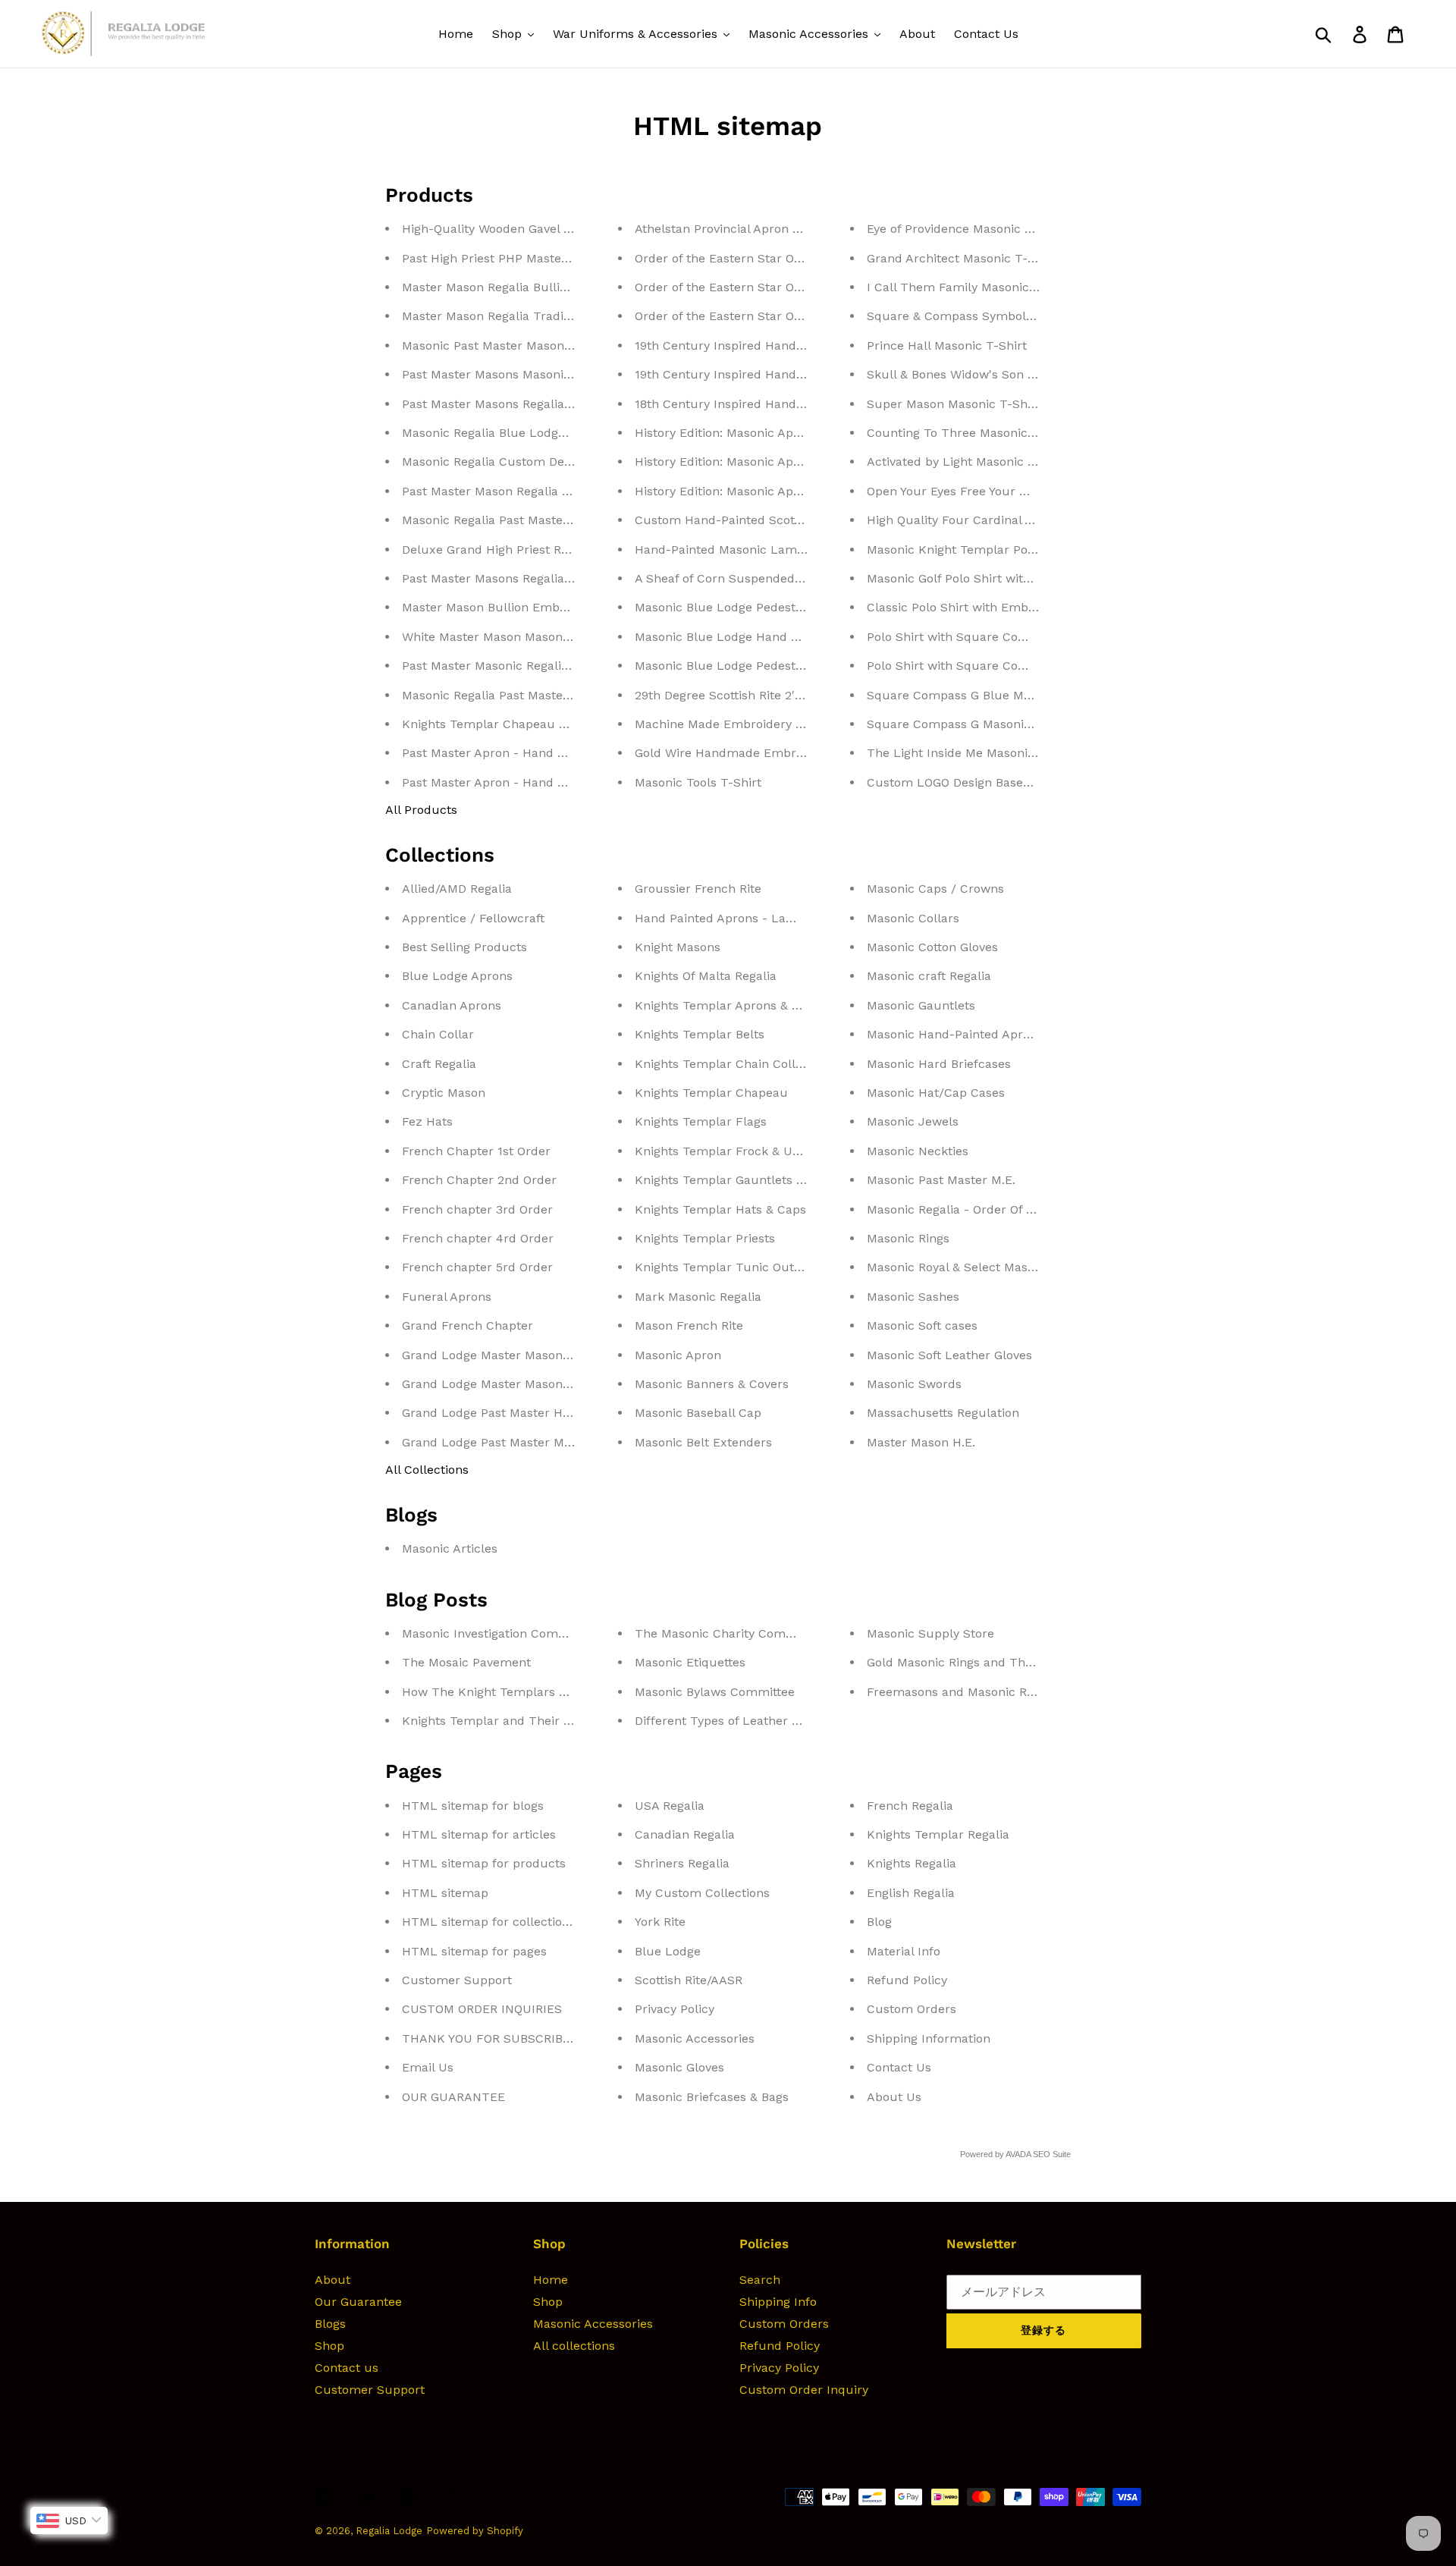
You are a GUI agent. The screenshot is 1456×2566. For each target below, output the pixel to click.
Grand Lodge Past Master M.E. (490, 1442)
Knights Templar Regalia (938, 1834)
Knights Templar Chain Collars (724, 1064)
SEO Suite (1052, 2154)
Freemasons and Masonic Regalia (964, 1692)
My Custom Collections (702, 1893)
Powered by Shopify (475, 2531)
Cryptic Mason (444, 1093)
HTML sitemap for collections (489, 1922)
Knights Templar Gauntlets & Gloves (740, 1180)
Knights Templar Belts (700, 1034)
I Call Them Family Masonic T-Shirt (970, 287)
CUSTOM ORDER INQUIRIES (482, 2009)
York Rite (660, 1922)
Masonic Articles (450, 1548)
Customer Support (457, 1980)
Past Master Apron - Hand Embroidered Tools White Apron (573, 782)
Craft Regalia (439, 1064)
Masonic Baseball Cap (698, 1413)
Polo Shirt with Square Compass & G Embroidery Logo (1025, 637)
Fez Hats (427, 1121)
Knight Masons (678, 947)
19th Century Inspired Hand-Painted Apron (759, 374)
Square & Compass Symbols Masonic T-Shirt (998, 316)
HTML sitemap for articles (479, 1834)
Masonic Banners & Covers (712, 1384)
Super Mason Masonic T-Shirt (954, 404)
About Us (894, 2097)
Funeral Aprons (447, 1297)
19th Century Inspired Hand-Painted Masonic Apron (785, 345)
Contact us (347, 2368)
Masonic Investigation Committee (499, 1633)
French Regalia (910, 1806)
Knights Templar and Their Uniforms (510, 1721)
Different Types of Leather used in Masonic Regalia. (785, 1721)
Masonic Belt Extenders (703, 1442)
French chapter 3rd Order (477, 1209)
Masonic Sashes (913, 1297)
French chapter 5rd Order (477, 1267)
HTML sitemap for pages (474, 1951)
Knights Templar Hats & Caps (720, 1209)
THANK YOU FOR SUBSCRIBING (493, 2038)
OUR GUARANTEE (453, 2097)
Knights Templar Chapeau (711, 1093)
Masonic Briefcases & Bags (712, 2097)
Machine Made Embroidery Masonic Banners (765, 724)
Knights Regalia (912, 1863)
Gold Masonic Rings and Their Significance (991, 1662)
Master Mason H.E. (921, 1442)
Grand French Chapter (468, 1325)
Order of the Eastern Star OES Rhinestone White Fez (787, 287)
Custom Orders (912, 2009)
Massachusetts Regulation (943, 1413)
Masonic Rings (908, 1238)
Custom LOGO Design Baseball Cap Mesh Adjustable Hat (1031, 782)
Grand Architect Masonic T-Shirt (961, 258)
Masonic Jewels (913, 1121)
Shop (329, 2346)
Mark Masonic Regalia (698, 1297)
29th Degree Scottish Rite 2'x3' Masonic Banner (772, 695)
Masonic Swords (914, 1384)
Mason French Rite (689, 1325)
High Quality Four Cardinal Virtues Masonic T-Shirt (1015, 520)
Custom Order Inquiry (804, 2390)
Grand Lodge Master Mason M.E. (496, 1384)
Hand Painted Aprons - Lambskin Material (758, 918)
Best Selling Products (464, 947)
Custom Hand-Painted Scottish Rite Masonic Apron (783, 520)
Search (760, 2280)
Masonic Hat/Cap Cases (936, 1093)
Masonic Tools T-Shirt (698, 782)
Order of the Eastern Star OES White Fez (753, 316)
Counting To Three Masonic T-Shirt (970, 433)
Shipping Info (778, 2302)
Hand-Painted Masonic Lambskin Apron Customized (788, 550)
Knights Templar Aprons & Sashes (734, 1005)
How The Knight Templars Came (497, 1692)
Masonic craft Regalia (929, 976)
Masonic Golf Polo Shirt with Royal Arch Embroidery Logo (1033, 578)
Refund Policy (907, 1980)
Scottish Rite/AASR (689, 1980)
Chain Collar (438, 1034)
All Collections (427, 1470)
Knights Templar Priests (705, 1238)
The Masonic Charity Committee (729, 1633)
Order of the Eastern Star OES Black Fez (752, 258)
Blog (879, 1922)
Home (551, 2280)
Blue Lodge (668, 1951)
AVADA (1018, 2154)
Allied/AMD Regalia (457, 889)
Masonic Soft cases (922, 1325)
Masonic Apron (678, 1355)
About (333, 2280)
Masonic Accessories (695, 2038)
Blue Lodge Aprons (457, 976)
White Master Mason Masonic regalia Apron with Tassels (566, 637)
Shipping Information (929, 2038)
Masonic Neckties (918, 1151)
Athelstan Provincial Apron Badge (731, 229)
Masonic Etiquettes (690, 1662)
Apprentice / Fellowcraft (473, 918)
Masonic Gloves (679, 2067)
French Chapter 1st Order (476, 1151)
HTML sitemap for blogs (473, 1806)
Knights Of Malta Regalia (706, 976)
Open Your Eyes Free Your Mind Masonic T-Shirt (1006, 491)
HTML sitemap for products (484, 1863)
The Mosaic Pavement (466, 1662)
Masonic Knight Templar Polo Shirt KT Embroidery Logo (1031, 550)
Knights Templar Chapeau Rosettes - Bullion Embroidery (568, 724)
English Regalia (911, 1893)
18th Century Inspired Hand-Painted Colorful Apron (785, 404)
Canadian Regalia (685, 1834)
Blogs (330, 2324)
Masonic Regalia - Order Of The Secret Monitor (1003, 1209)
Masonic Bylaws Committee (715, 1692)
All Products (421, 810)
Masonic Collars (913, 918)
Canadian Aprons (452, 1005)
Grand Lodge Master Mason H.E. (496, 1355)
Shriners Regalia (682, 1863)
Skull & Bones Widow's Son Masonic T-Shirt (993, 374)
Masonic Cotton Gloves (932, 947)
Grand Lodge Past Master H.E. (489, 1413)
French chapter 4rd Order (478, 1238)
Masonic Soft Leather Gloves (949, 1355)
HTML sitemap (445, 1893)
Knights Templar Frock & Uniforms (736, 1151)
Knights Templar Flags (701, 1121)
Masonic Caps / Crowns (935, 889)
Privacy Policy (675, 2009)
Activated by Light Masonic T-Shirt (968, 462)
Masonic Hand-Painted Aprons (955, 1034)
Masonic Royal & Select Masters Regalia (981, 1267)
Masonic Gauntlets (921, 1005)
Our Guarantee (358, 2302)
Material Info (904, 1951)
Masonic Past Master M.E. (941, 1180)
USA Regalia (670, 1806)
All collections (574, 2346)
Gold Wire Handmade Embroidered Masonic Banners (789, 753)
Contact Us (899, 2067)
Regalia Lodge (389, 2531)
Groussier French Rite (698, 889)
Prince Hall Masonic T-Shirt (947, 345)
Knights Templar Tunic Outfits (723, 1267)
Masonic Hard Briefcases (939, 1064)
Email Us (428, 2067)
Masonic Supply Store (930, 1633)
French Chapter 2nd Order (479, 1180)
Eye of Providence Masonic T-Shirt (966, 229)
